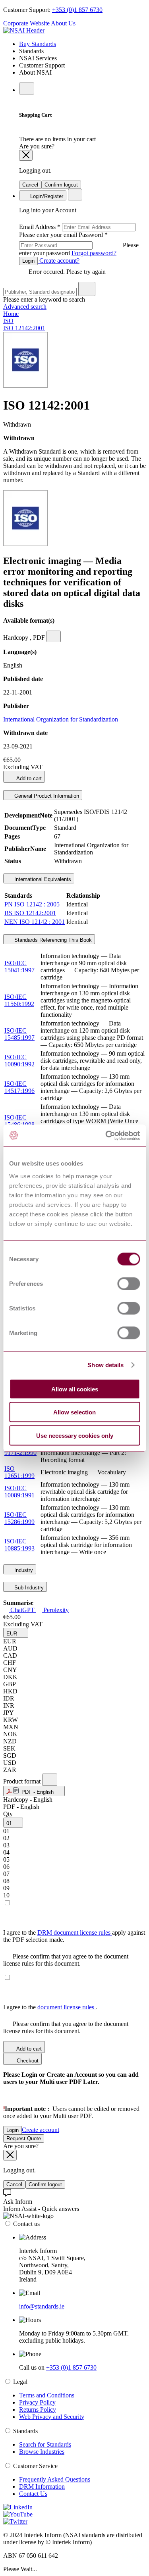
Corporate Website (26, 23)
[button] (16, 1633)
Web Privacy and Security (52, 2417)
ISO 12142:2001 (24, 328)
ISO (8, 321)
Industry (23, 1570)
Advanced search (25, 307)
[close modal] (26, 155)
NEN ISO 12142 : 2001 (35, 922)
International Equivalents (42, 879)
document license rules (67, 2007)
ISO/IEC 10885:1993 (19, 1545)
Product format (23, 1781)
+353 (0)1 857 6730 (77, 10)
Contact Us (33, 2494)
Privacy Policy (37, 2402)
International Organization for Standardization (61, 719)
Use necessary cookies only (75, 1435)
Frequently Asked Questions (55, 2479)
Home (11, 314)
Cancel (30, 185)
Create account (41, 2130)
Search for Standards (45, 2444)
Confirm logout (61, 185)
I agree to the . (50, 2007)
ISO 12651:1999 (19, 1472)
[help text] (54, 636)
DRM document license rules (75, 1932)
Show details (105, 1365)
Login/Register (46, 196)
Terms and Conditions (47, 2395)
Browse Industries (42, 2452)
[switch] (129, 1283)
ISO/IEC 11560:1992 (19, 1000)
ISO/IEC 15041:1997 (19, 967)
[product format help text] (50, 1780)
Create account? (59, 261)
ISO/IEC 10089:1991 (19, 1492)
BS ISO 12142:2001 (30, 913)
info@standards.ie (42, 2306)
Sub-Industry (28, 1588)
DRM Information (42, 2487)
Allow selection (74, 1412)
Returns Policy (38, 2410)
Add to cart (28, 778)
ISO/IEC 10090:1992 (19, 1061)
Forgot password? (94, 253)
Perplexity (55, 1610)
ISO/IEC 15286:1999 (19, 1518)
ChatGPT (22, 1610)
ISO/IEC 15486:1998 (19, 1121)
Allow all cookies (75, 1389)
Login (28, 261)
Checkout (27, 2061)
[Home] (24, 30)
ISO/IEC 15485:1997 (19, 1034)
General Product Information (46, 796)
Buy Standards (38, 44)
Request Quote (24, 2138)
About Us (63, 23)
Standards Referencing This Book (52, 940)
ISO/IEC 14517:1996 (19, 1087)
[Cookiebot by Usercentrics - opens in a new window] (106, 1135)
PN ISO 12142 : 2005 (32, 904)
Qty (8, 1814)
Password (79, 244)
